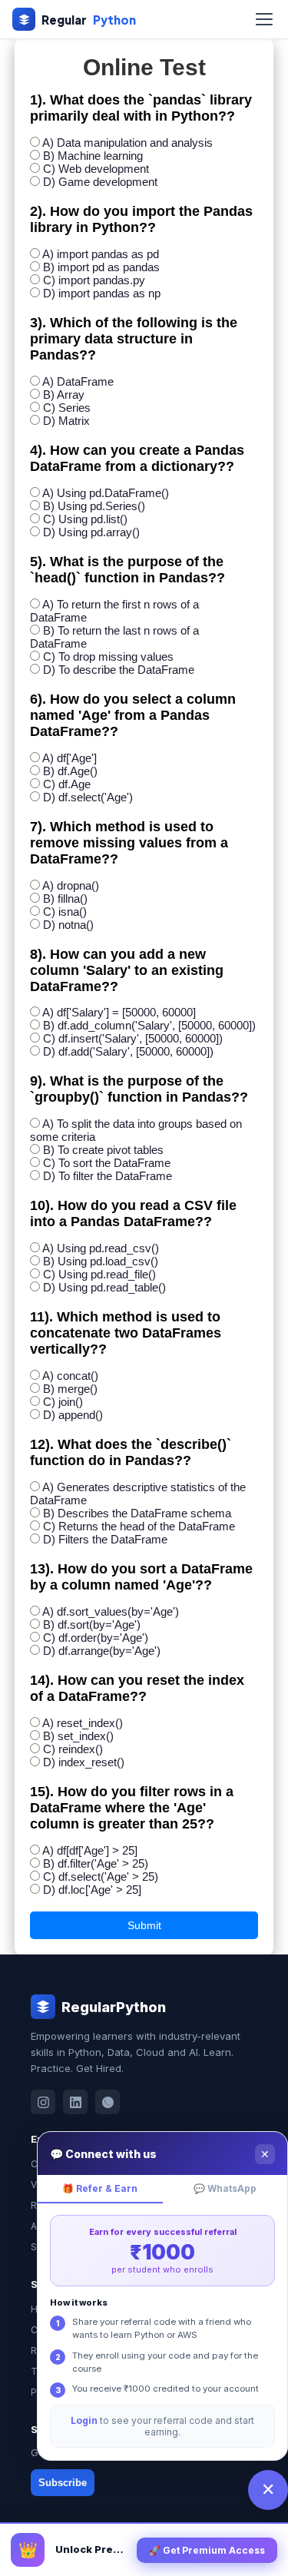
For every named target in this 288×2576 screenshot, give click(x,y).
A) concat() (70, 1376)
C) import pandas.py (94, 280)
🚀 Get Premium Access (207, 2550)
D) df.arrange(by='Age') (102, 1651)
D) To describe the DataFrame (119, 670)
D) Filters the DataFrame (105, 1539)
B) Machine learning (93, 156)
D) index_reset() (84, 1762)
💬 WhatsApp (225, 2188)
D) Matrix (66, 421)
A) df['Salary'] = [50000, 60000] (119, 1012)
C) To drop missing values (108, 656)
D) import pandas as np (102, 293)
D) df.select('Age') (88, 797)
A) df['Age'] (70, 758)
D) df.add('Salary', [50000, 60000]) (128, 1051)
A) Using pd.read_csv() (101, 1248)
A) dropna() (71, 885)
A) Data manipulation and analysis (127, 143)
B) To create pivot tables (103, 1150)
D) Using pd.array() (91, 532)
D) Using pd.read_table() (104, 1287)
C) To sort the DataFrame (107, 1163)
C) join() (63, 1402)
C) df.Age (67, 784)
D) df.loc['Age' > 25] (92, 1890)
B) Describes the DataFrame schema (137, 1513)
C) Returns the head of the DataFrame (139, 1526)
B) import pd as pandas (101, 267)
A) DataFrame (78, 381)
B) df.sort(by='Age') (92, 1625)
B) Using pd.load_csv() (101, 1261)
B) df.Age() (70, 771)
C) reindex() (73, 1749)
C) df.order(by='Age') (96, 1638)
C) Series (67, 408)
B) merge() (70, 1389)
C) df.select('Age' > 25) (101, 1876)
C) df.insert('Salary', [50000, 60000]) (133, 1038)
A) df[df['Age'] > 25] (90, 1850)
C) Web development (96, 169)
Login (84, 2420)
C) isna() (65, 912)
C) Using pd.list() (85, 519)
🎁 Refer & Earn (100, 2188)
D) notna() (68, 925)
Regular (89, 20)
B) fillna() (65, 898)
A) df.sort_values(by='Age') (111, 1611)
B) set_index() (78, 1736)
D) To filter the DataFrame (108, 1176)
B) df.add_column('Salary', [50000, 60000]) (149, 1025)
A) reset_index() (83, 1723)
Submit (144, 1925)
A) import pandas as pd (101, 254)
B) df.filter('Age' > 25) (96, 1863)
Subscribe (63, 2483)
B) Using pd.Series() (94, 506)
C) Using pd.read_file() (99, 1274)
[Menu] (264, 19)
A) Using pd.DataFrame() (106, 493)
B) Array (64, 395)
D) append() (73, 1415)
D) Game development (100, 182)
